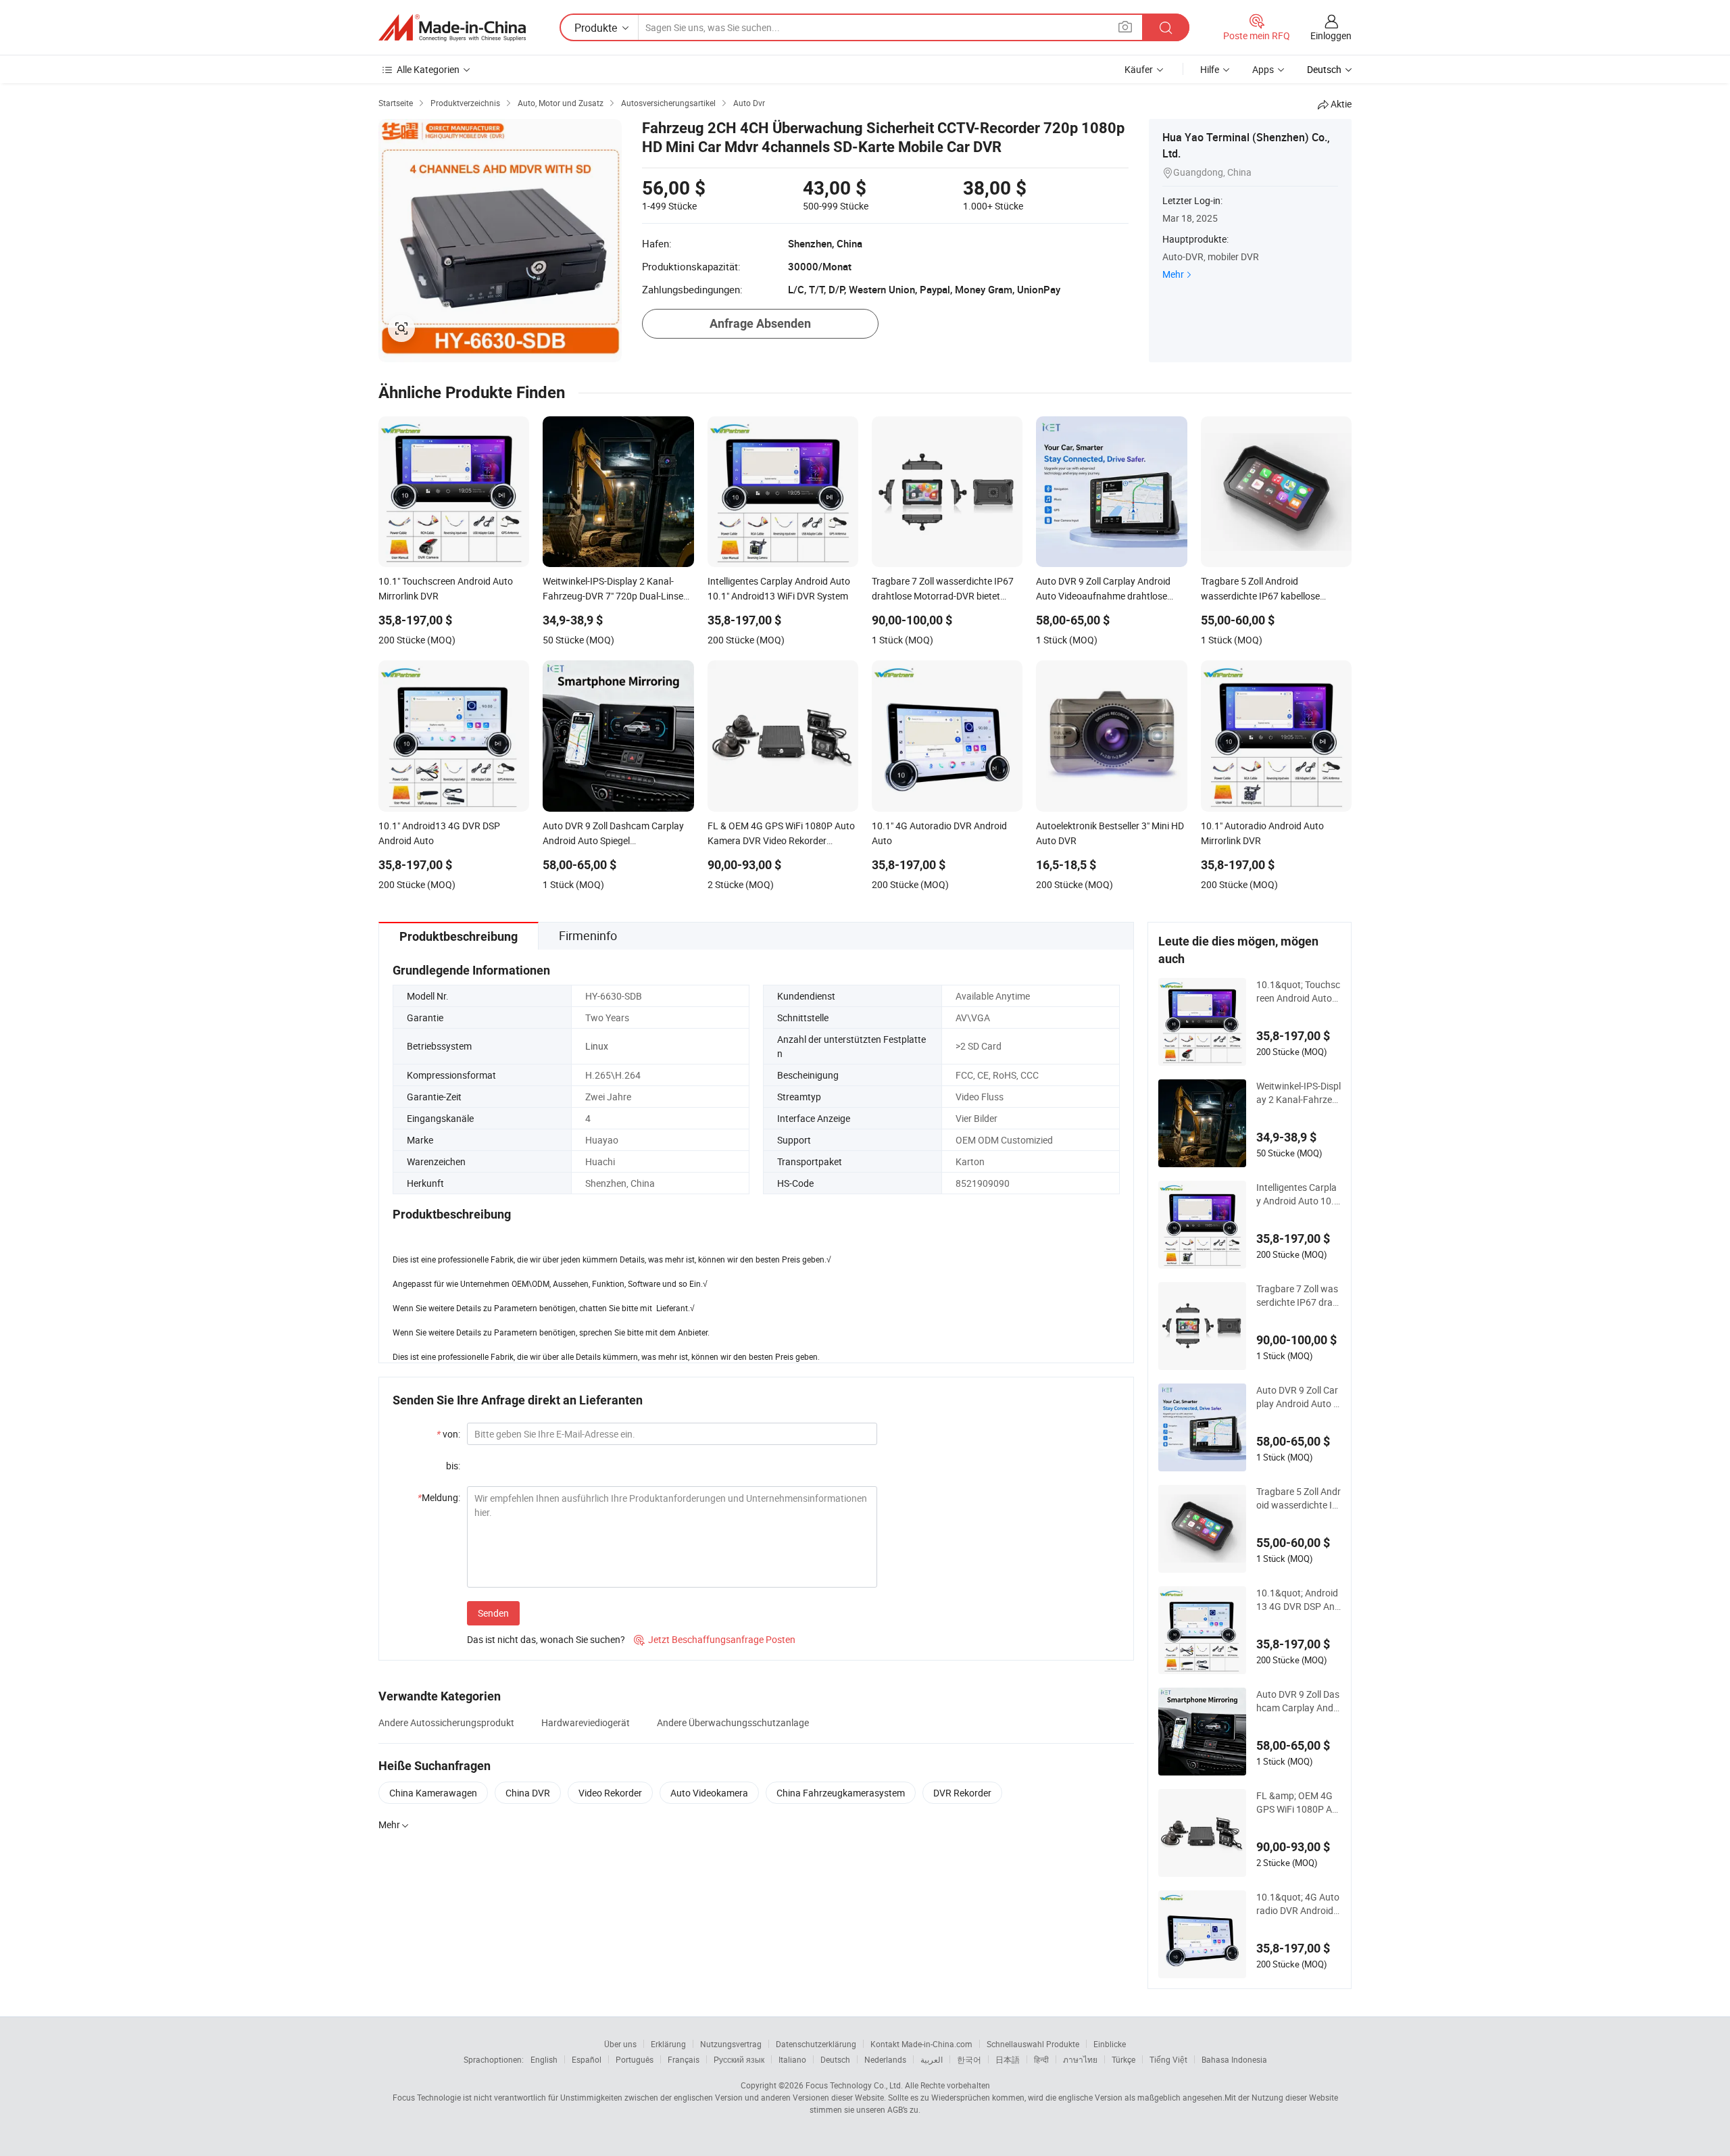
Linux (597, 1046)
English (544, 2059)
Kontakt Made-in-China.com (921, 2044)
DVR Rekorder (962, 1793)
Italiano (792, 2059)
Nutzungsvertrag (731, 2044)
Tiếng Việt (1168, 2059)
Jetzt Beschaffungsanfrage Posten (715, 1639)
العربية (932, 2059)
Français (684, 2059)
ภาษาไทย (1080, 2059)
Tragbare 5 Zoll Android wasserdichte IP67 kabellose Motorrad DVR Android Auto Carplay (1299, 1498)
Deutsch (835, 2059)
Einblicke (1110, 2044)
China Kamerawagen (433, 1793)
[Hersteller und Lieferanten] (452, 28)
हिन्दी (1041, 2059)
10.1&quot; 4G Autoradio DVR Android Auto (1298, 1904)
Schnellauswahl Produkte (1033, 2044)
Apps (1263, 69)
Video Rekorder (610, 1793)
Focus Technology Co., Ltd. (854, 2085)
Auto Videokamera (709, 1793)
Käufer (1139, 69)
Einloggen (1331, 35)
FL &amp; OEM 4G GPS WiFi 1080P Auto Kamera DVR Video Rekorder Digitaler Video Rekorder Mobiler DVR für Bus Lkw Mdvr (1299, 1803)
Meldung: (439, 1497)
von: (448, 1434)
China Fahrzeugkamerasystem (841, 1793)
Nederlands (885, 2059)
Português (635, 2059)
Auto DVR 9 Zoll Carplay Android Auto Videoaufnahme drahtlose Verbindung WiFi (1298, 1397)
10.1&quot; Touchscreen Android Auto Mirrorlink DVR (1298, 991)
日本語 (1008, 2059)
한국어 (969, 2059)
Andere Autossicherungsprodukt (446, 1722)
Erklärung (668, 2044)
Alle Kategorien (428, 69)
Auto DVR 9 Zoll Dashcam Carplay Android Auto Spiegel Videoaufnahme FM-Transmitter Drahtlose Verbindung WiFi (1298, 1701)
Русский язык (739, 2059)
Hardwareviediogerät (586, 1722)
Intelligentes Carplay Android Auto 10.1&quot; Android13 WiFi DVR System (1298, 1194)
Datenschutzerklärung (816, 2044)
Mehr (1173, 274)
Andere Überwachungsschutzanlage (733, 1722)
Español (587, 2059)
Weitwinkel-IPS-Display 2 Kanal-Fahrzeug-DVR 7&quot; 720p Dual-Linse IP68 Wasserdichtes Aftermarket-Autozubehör (1299, 1093)
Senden (493, 1613)
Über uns (620, 2044)
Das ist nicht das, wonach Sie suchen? (546, 1639)
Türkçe (1123, 2059)
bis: (453, 1466)
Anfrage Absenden (760, 323)
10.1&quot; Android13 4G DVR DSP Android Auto (1298, 1600)
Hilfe (1210, 69)
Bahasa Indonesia (1234, 2059)
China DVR (528, 1793)
